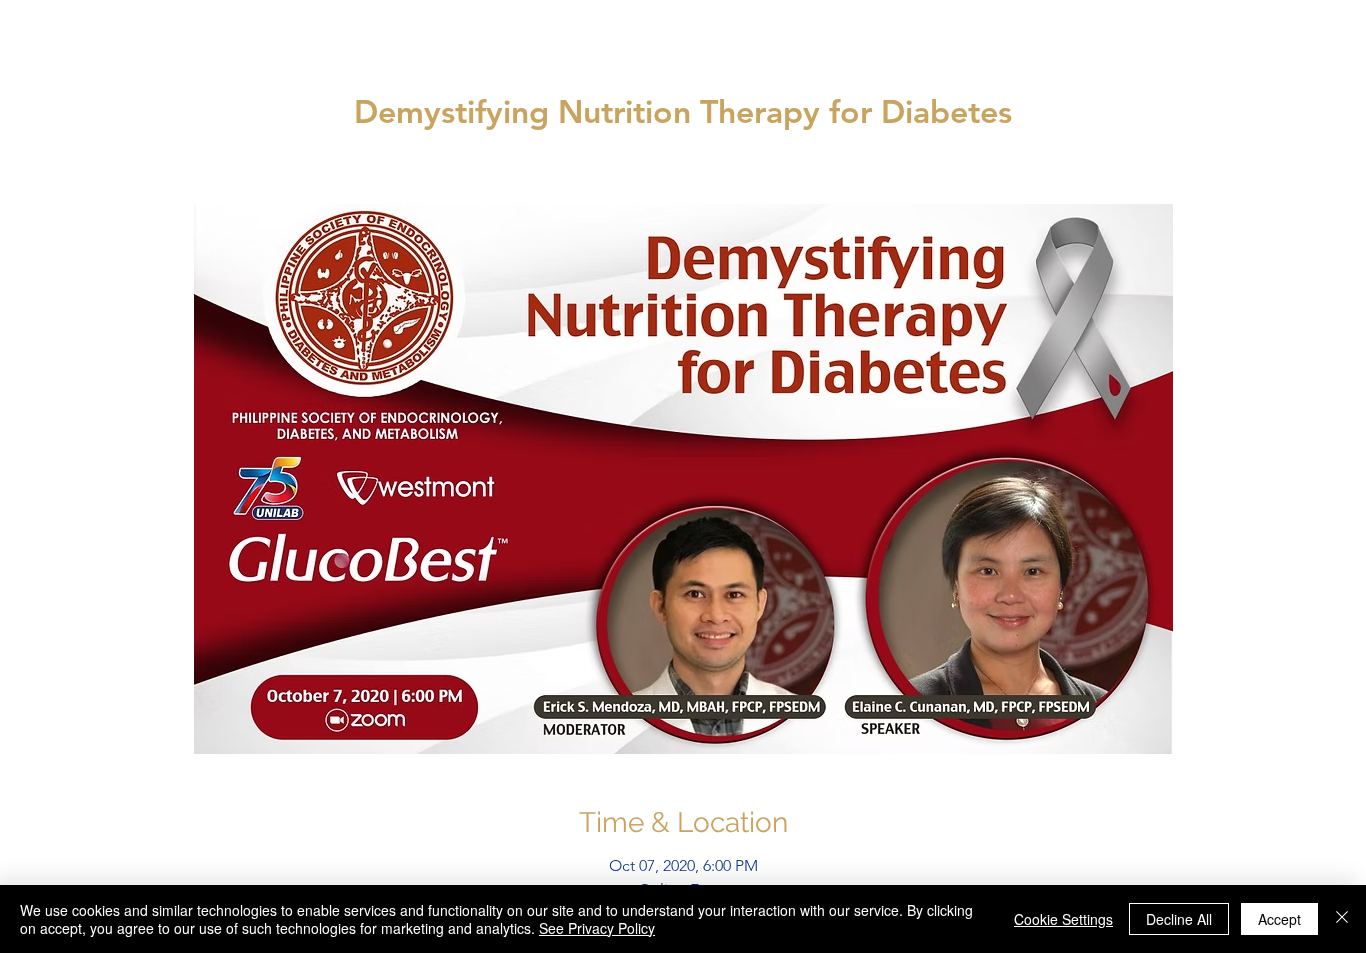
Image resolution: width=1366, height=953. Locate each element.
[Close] (1342, 919)
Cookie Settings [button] (1063, 919)
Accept (1279, 919)
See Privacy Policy (597, 928)
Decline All (1179, 919)
